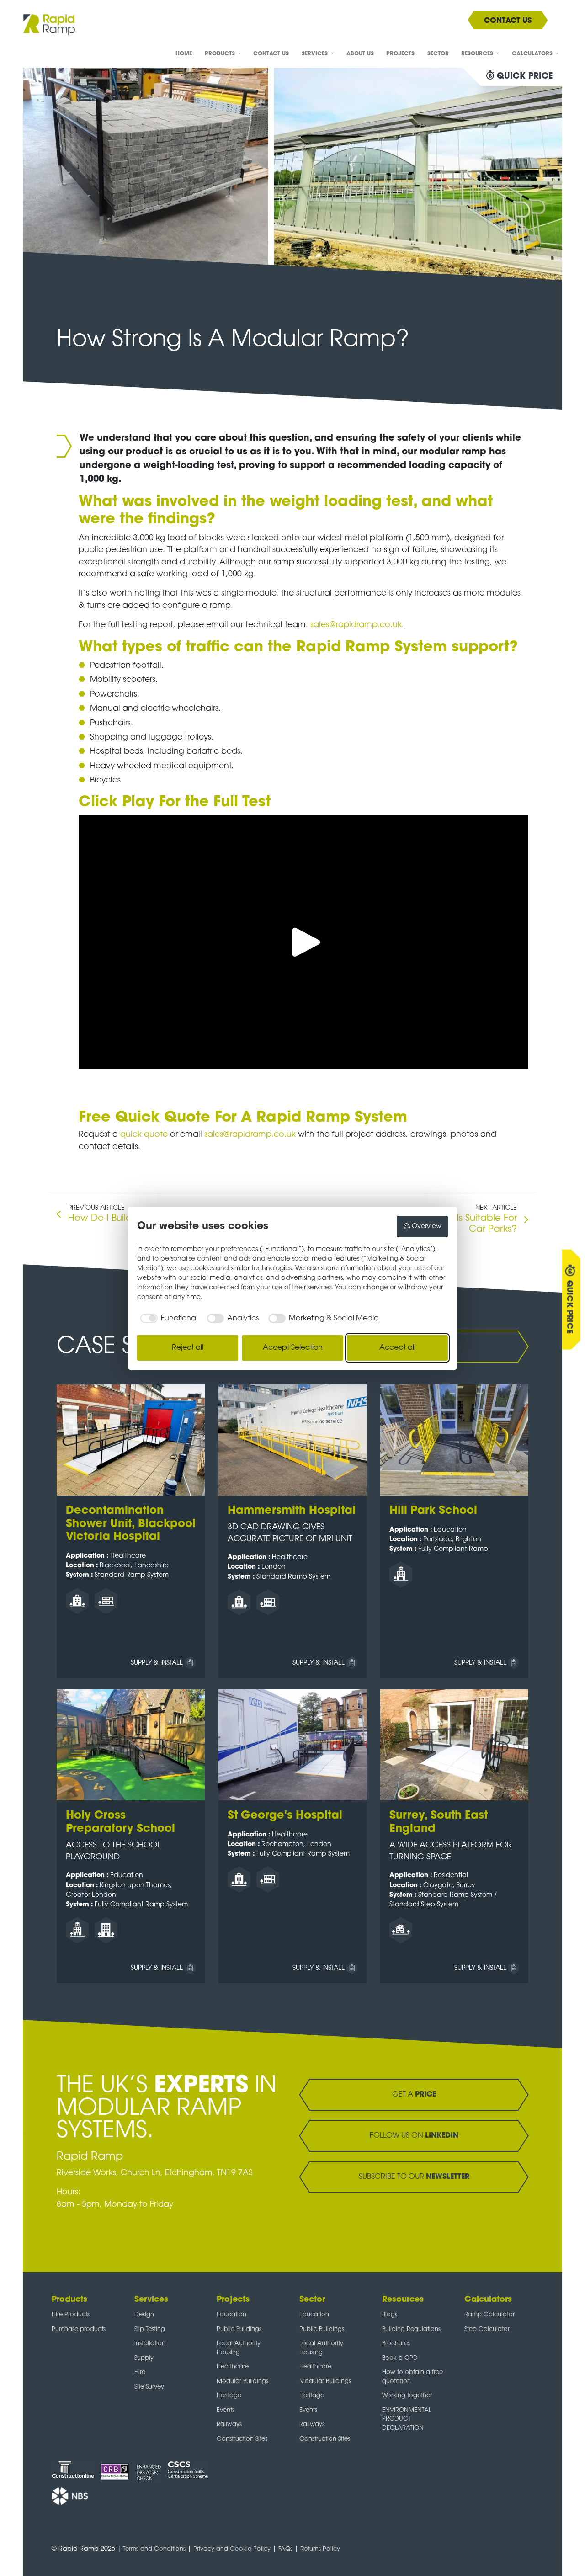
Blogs (390, 2315)
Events (226, 2410)
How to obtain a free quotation (412, 2377)
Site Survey (149, 2387)
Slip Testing (150, 2329)
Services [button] (316, 54)
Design (144, 2315)
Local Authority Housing (239, 2348)
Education (231, 2315)
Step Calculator (487, 2329)
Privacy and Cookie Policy (232, 2549)
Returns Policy (320, 2549)
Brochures (396, 2344)
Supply (144, 2358)
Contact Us (271, 54)
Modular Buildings (242, 2382)
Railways (229, 2424)
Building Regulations (411, 2329)
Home (184, 54)
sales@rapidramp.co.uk (356, 625)
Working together (407, 2396)
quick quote (144, 1135)
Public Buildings (239, 2329)
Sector (438, 54)
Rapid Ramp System (332, 1118)
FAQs (285, 2549)
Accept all (397, 1348)
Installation (150, 2344)
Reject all (188, 1348)
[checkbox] (167, 1319)
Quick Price (569, 1307)
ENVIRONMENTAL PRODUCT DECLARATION (407, 2419)
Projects (400, 54)
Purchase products (79, 2329)
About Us (360, 54)
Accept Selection (293, 1348)
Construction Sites (242, 2439)
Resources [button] (478, 54)
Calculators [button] (533, 54)
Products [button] (221, 54)
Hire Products (71, 2315)
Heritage (229, 2396)
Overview (427, 1227)
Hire (140, 2372)
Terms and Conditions (154, 2549)
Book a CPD (400, 2358)
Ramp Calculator (489, 2315)
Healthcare (233, 2367)
